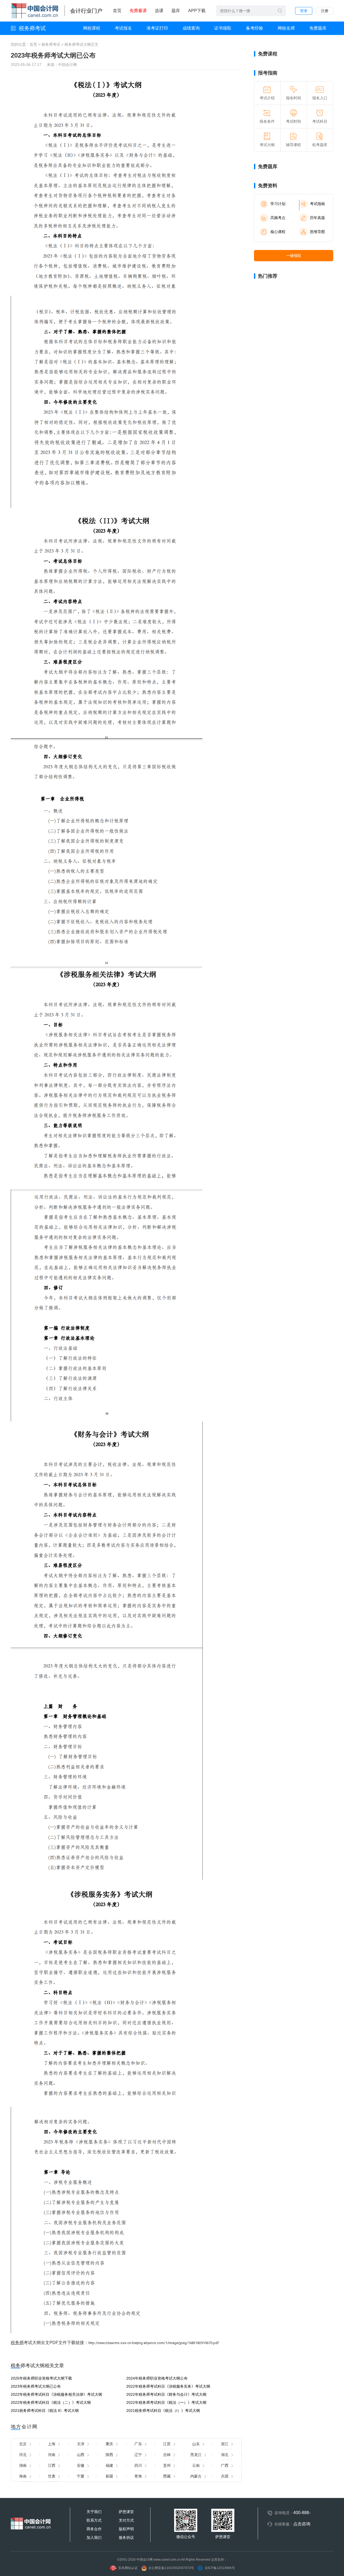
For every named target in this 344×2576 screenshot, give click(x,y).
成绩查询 (191, 28)
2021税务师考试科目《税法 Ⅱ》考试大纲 (45, 2411)
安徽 (81, 2465)
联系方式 (94, 2520)
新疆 (109, 2476)
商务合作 (94, 2529)
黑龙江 (196, 2455)
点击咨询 (302, 2524)
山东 (196, 2444)
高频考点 (278, 218)
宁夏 (81, 2476)
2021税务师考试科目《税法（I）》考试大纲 (163, 2411)
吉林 (167, 2455)
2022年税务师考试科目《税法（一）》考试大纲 (166, 2402)
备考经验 (255, 28)
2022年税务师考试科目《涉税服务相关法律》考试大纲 (56, 2394)
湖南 (23, 2465)
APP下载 (197, 11)
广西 (225, 2465)
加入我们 (94, 2538)
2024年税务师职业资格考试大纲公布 (157, 2378)
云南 (196, 2465)
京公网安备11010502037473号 (171, 2568)
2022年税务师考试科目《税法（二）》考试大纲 (51, 2402)
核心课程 (278, 232)
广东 (138, 2444)
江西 (52, 2465)
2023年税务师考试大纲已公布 (36, 2386)
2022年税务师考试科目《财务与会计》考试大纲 (166, 2394)
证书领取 (223, 28)
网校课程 (92, 28)
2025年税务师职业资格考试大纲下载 (41, 2378)
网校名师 (286, 28)
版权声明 (126, 2529)
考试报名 (123, 28)
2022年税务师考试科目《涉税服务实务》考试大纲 (168, 2386)
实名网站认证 (128, 2568)
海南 (23, 2476)
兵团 (225, 2476)
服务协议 (126, 2538)
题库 (176, 11)
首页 (117, 11)
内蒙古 (196, 2476)
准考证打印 (157, 28)
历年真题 (317, 218)
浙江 (225, 2444)
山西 (81, 2455)
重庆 (109, 2444)
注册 (325, 11)
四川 (138, 2465)
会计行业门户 (86, 11)
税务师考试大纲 (78, 44)
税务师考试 (32, 28)
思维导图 (317, 232)
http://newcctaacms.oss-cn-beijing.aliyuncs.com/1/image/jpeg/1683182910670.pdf (154, 2343)
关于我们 (94, 2512)
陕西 (109, 2455)
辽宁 (138, 2455)
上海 (52, 2444)
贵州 (167, 2465)
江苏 (167, 2444)
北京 (23, 2444)
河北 (23, 2455)
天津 (81, 2444)
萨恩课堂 (126, 2512)
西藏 (167, 2476)
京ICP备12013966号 (220, 2568)
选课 (159, 11)
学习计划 (278, 204)
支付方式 (126, 2520)
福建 (109, 2465)
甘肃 (52, 2476)
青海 (138, 2476)
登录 (304, 11)
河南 (52, 2455)
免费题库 (318, 28)
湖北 (225, 2455)
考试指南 (317, 204)
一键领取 (294, 256)
